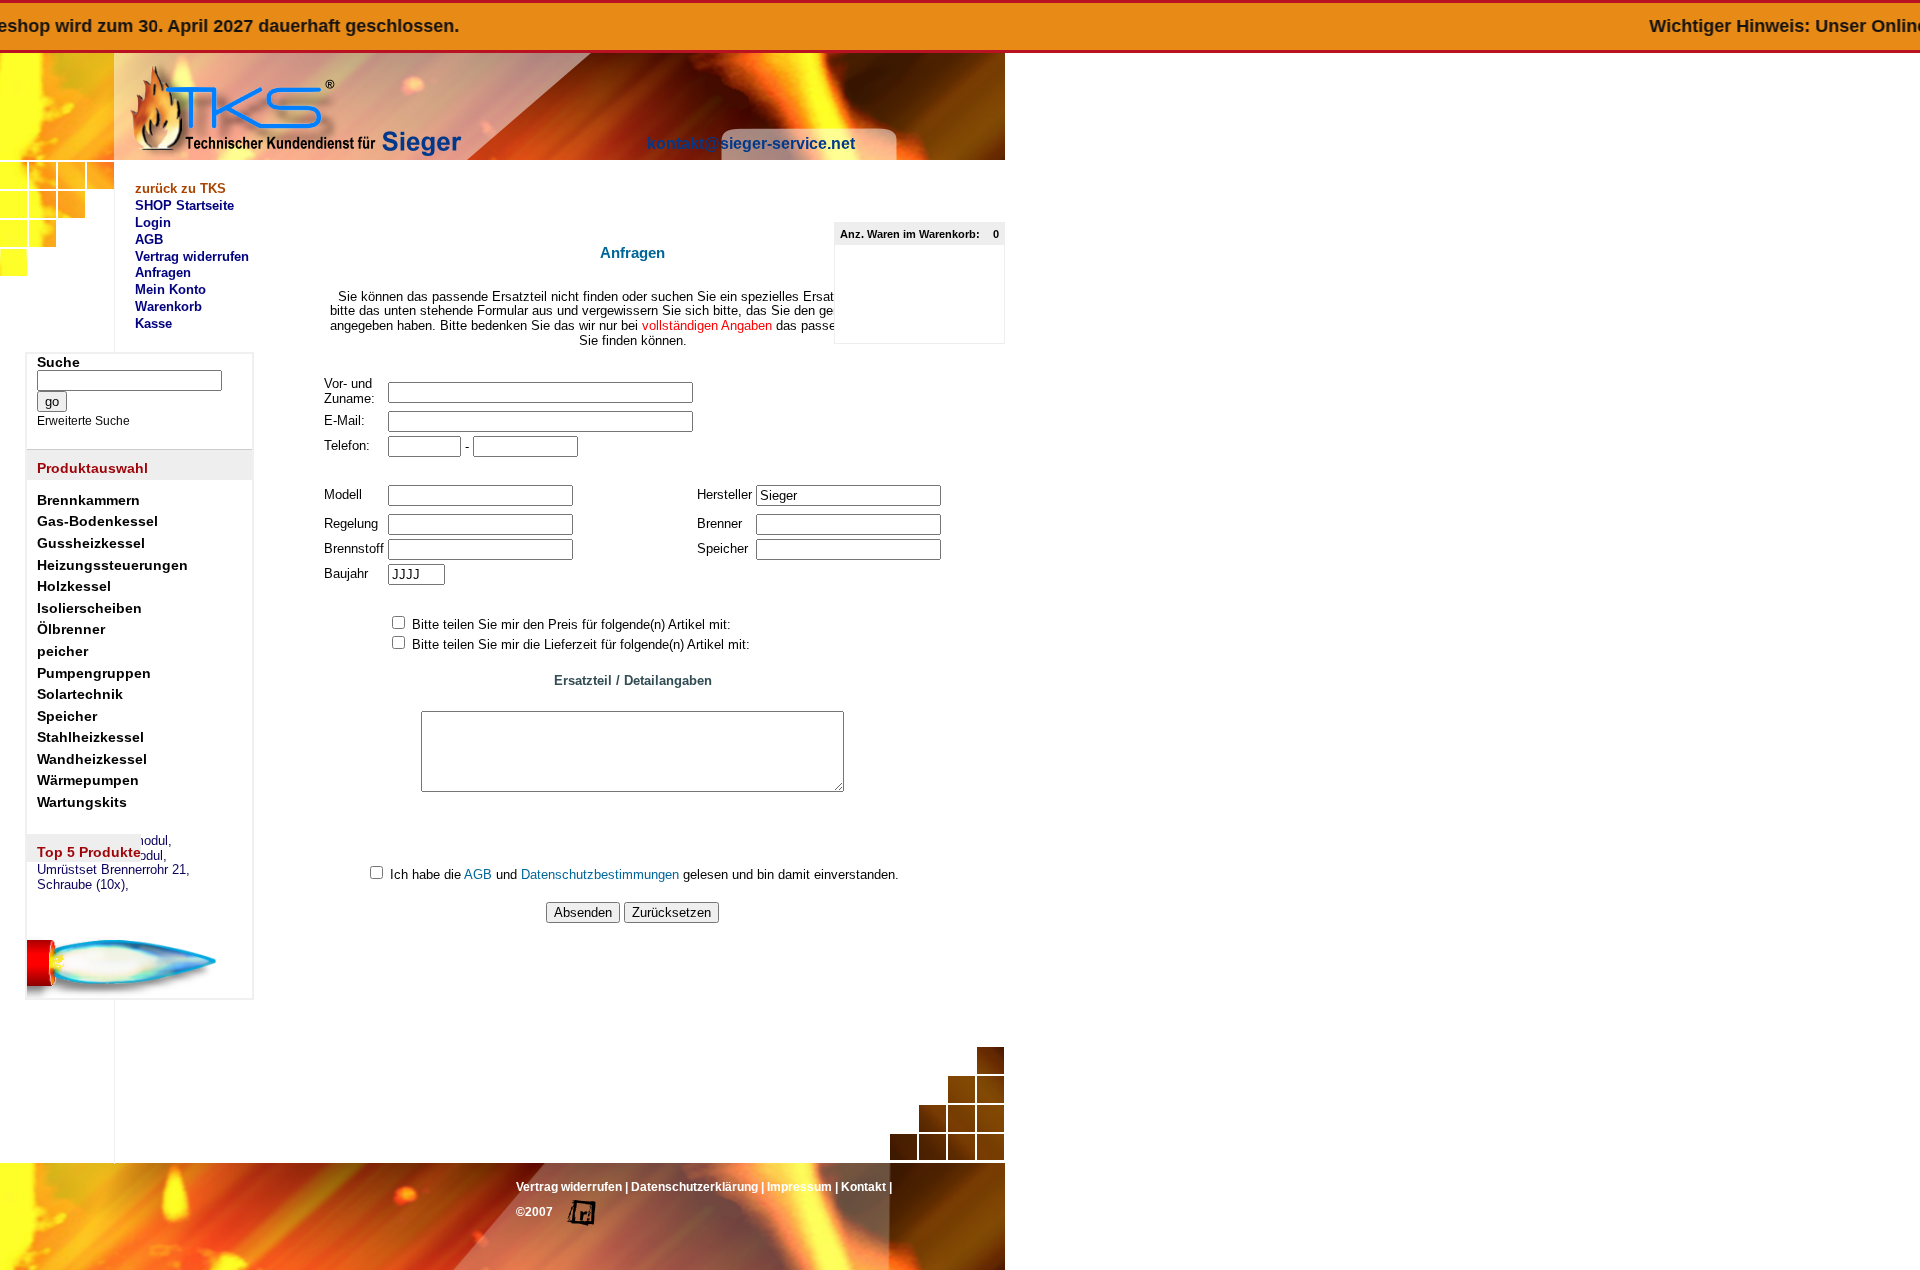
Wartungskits (82, 802)
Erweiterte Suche (83, 421)
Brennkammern (88, 500)
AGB (149, 239)
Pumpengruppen (94, 673)
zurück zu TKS (180, 188)
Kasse (153, 323)
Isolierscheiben (89, 608)
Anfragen (163, 272)
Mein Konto (170, 289)
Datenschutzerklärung (694, 1187)
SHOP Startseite (184, 205)
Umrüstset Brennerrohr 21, (113, 870)
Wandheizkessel (92, 759)
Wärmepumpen (88, 780)
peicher (62, 651)
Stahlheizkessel (90, 737)
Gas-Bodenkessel (97, 521)
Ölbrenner (71, 629)
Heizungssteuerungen (112, 565)
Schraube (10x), (83, 885)
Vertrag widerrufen (192, 256)
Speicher (67, 716)
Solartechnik (80, 694)
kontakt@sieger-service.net (751, 143)
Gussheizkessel (91, 543)
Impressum (799, 1187)
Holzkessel (74, 586)
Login (153, 222)
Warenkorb (168, 306)
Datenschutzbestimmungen (600, 874)
